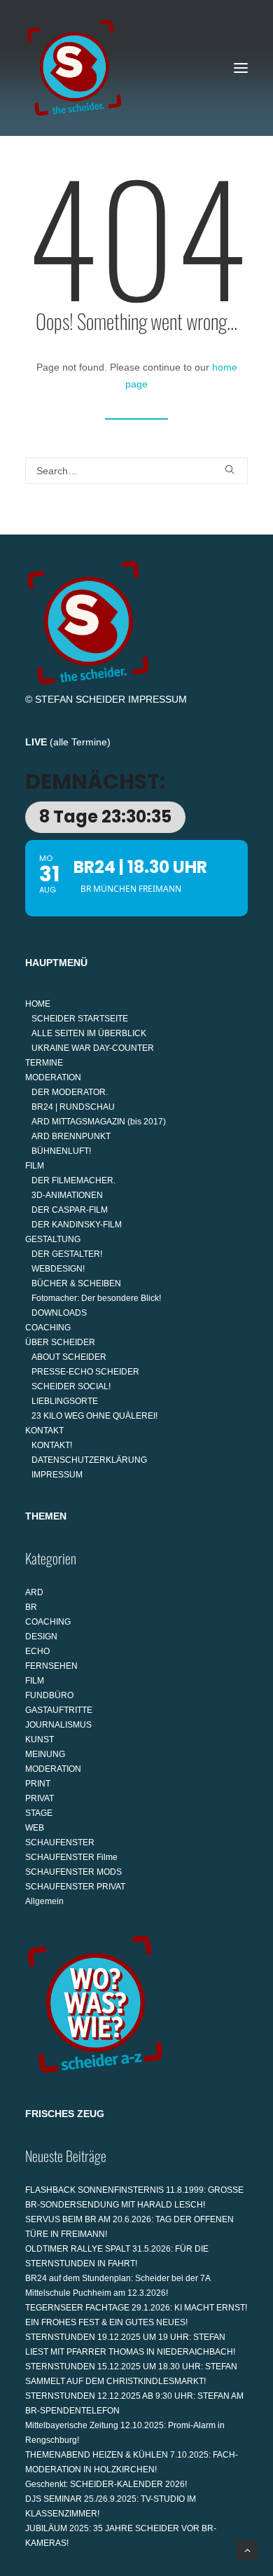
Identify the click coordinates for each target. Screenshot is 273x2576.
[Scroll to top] (247, 2549)
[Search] (136, 471)
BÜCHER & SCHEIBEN (76, 1283)
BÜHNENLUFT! (61, 1151)
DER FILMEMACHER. (73, 1180)
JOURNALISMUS (58, 1725)
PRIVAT (40, 1798)
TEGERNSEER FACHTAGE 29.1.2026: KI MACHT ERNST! (136, 2308)
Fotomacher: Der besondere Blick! (96, 1298)
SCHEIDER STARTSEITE (80, 1019)
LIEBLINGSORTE (65, 1401)
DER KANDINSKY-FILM (77, 1225)
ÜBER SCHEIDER (60, 1342)
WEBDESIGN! (58, 1269)
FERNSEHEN (51, 1666)
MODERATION (53, 1077)
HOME (38, 1004)
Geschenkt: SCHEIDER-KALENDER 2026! (106, 2484)
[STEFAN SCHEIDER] (74, 68)
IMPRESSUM (157, 699)
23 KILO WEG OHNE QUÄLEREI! (94, 1416)
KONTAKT (44, 1431)
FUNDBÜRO (49, 1695)
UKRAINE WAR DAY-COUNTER (93, 1048)
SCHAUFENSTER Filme (71, 1857)
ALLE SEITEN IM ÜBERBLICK (89, 1033)
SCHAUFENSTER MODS (73, 1872)
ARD (34, 1592)
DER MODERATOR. (70, 1092)
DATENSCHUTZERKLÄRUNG (89, 1460)
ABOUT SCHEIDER (69, 1357)
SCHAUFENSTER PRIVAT (75, 1887)
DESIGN (41, 1637)
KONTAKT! (52, 1445)
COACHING (48, 1328)
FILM (35, 1166)
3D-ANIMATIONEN (67, 1195)
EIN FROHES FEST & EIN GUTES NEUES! (106, 2322)
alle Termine (80, 742)
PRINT (38, 1784)
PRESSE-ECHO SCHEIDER (85, 1372)
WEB (35, 1828)
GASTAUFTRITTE (59, 1710)
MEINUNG (45, 1754)
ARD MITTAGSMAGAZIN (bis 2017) (99, 1122)
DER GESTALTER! (67, 1254)
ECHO (37, 1651)
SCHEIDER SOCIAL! (71, 1386)
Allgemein (44, 1901)
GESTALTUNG (53, 1239)
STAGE (39, 1813)
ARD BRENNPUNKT (71, 1136)
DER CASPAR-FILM (70, 1210)
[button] (241, 68)
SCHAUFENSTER (60, 1843)
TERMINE (44, 1063)
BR (31, 1607)
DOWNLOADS (59, 1313)
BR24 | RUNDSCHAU (73, 1107)
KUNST (40, 1740)
